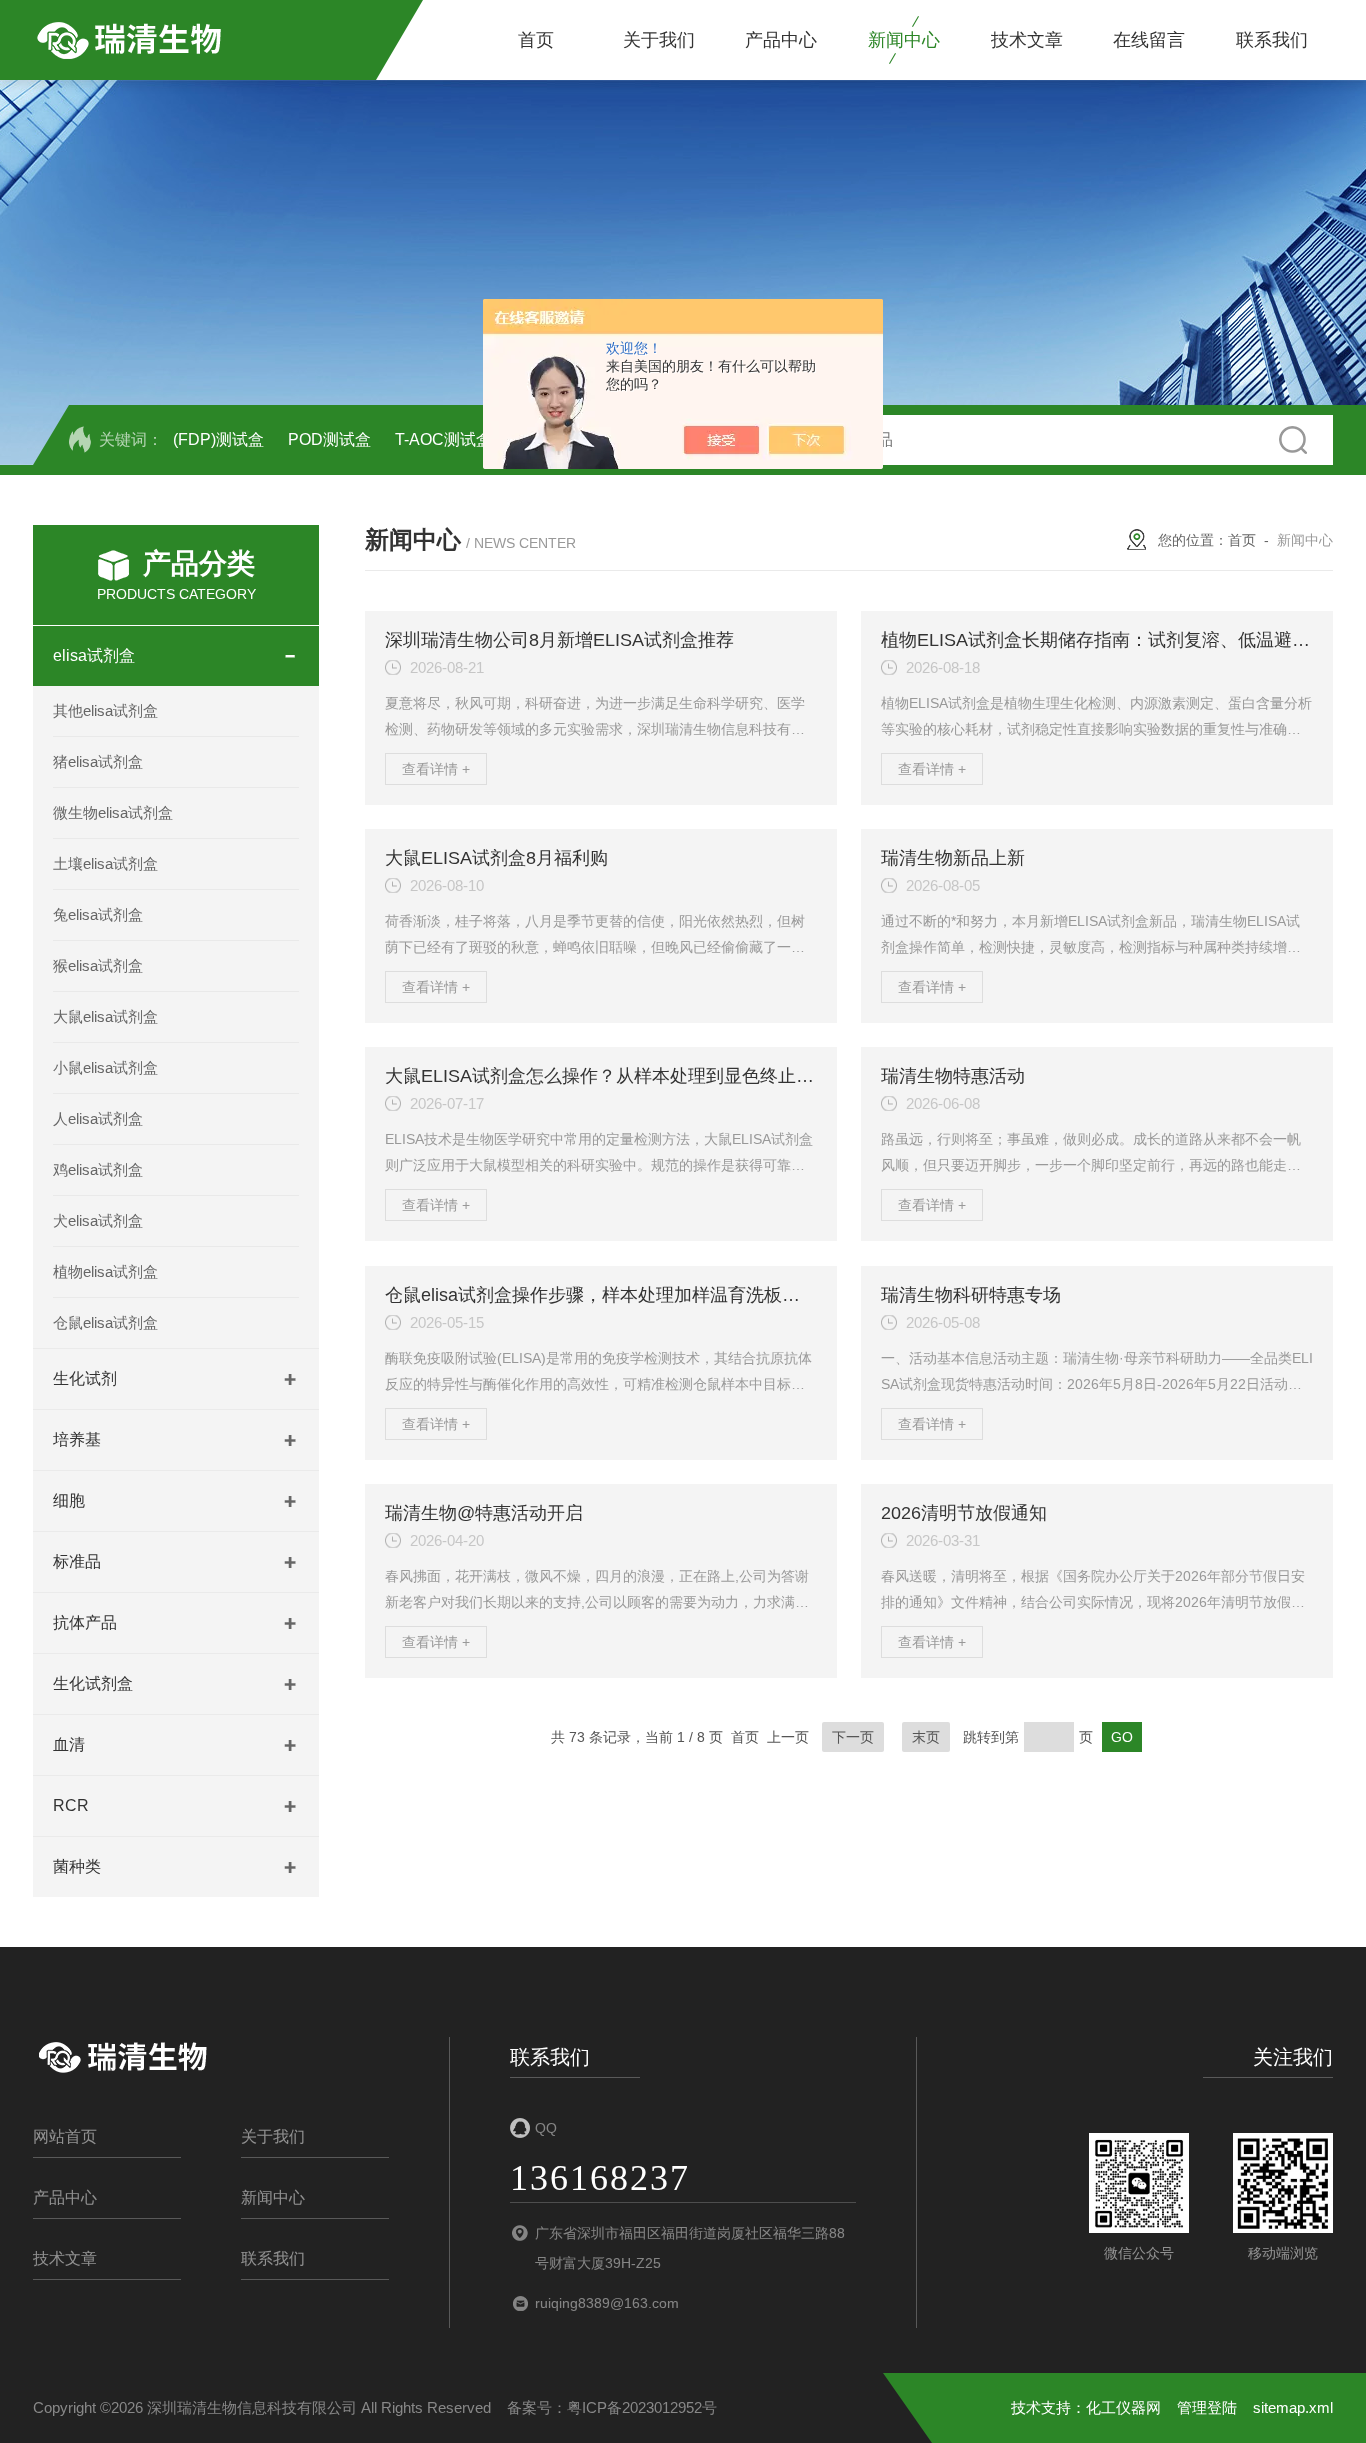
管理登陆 (1207, 2407)
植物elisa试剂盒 (105, 1271)
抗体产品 (85, 1622)
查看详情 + (436, 769)
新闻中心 (904, 40)
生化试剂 (85, 1378)
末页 (926, 1737)
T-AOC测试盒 (443, 439)
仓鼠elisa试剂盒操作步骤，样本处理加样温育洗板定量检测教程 (637, 1295)
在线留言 (1149, 40)
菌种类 (77, 1866)
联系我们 (1272, 40)
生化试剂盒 (93, 1683)
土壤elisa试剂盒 (105, 863)
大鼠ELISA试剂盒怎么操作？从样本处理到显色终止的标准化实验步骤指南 (680, 1076)
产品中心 (781, 40)
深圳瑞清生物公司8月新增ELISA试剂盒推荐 (559, 640)
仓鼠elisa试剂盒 (105, 1322)
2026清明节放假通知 (964, 1513)
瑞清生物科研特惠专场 (971, 1295)
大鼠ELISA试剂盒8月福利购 (496, 858)
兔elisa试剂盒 (98, 914)
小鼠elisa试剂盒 (105, 1067)
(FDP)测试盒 (218, 439)
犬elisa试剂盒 (98, 1220)
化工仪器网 (1123, 2407)
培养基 (77, 1439)
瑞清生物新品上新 (953, 858)
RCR (71, 1805)
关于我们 (659, 40)
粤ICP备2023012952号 (642, 2407)
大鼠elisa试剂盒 (105, 1016)
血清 (69, 1744)
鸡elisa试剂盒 (98, 1169)
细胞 (69, 1500)
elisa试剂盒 (94, 655)
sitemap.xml (1293, 2407)
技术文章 (1027, 40)
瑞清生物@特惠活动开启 (484, 1513)
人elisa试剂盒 (98, 1118)
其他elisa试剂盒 (105, 710)
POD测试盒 (329, 439)
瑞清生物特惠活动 (953, 1076)
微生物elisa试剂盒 (113, 812)
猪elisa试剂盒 (98, 761)
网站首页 (65, 2136)
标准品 (77, 1561)
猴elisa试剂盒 (98, 965)
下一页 (853, 1737)
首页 (536, 40)
